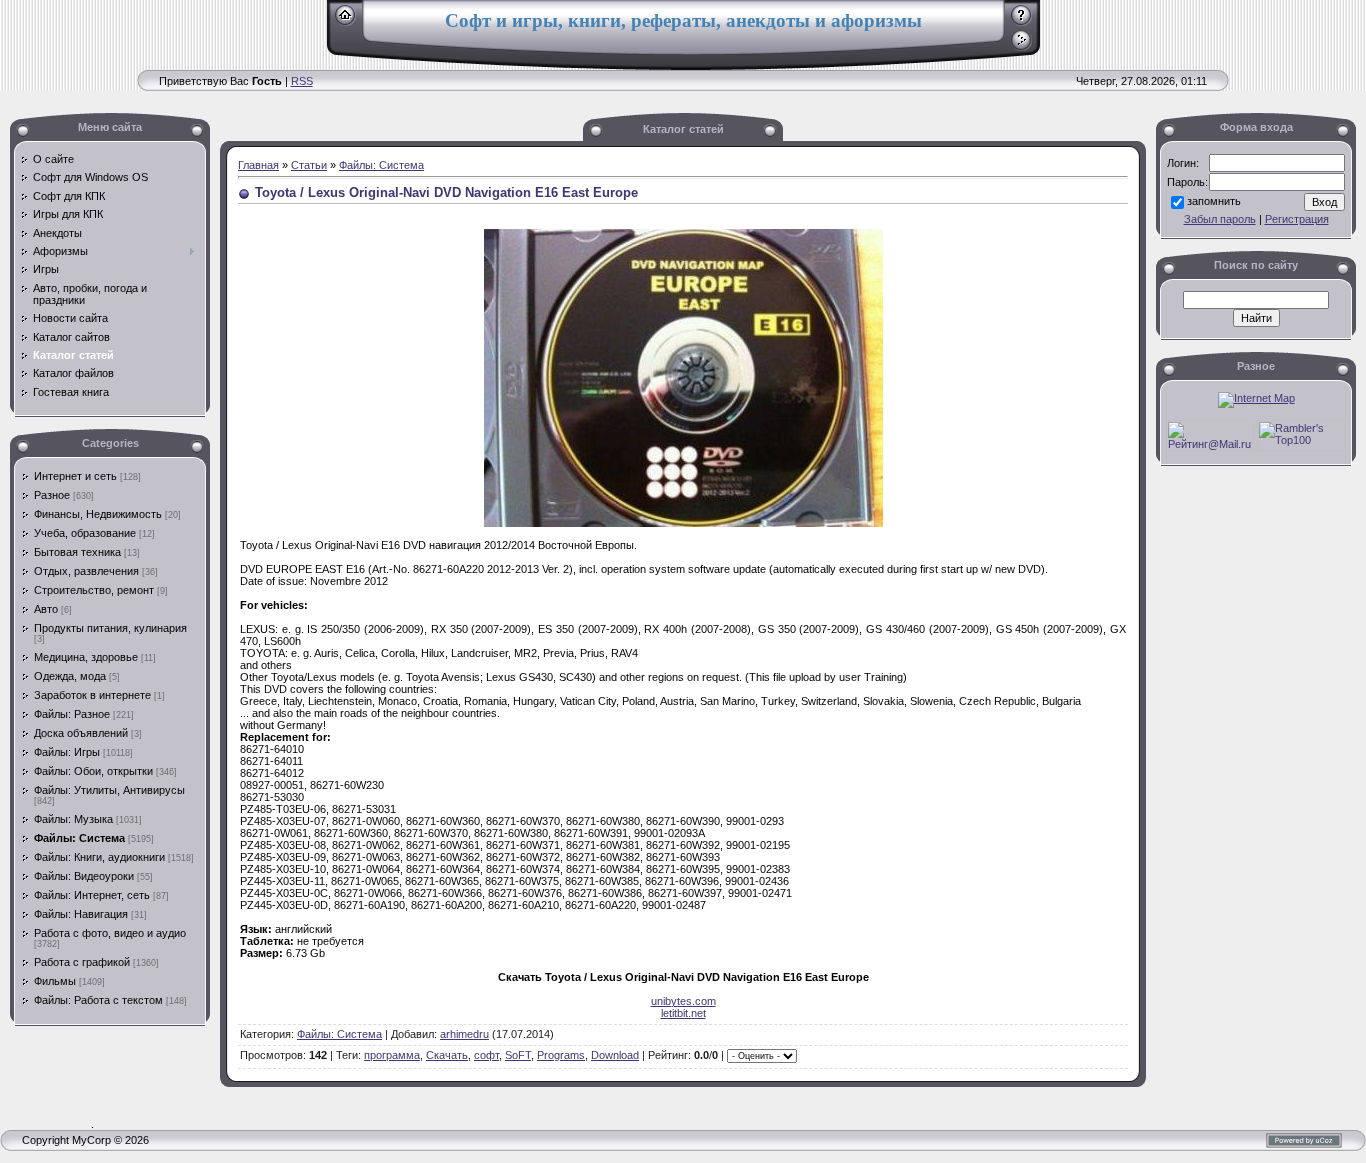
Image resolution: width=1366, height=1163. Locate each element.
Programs (561, 1055)
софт (486, 1055)
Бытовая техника (77, 552)
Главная (258, 165)
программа (392, 1055)
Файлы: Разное (72, 714)
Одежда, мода (70, 676)
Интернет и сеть (75, 476)
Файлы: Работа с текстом (98, 1000)
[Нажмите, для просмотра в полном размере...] (683, 523)
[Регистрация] (1021, 22)
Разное (52, 495)
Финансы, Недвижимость (98, 514)
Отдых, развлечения (86, 571)
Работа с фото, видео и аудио (110, 933)
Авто (46, 609)
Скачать (447, 1055)
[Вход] (1021, 47)
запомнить (1214, 201)
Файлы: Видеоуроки (84, 876)
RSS (302, 81)
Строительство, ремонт (94, 590)
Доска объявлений (81, 733)
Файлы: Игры (67, 752)
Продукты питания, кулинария (110, 628)
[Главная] (345, 22)
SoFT (518, 1055)
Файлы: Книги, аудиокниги (99, 857)
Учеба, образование (85, 533)
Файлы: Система (79, 838)
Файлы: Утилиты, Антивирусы (109, 790)
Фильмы (55, 981)
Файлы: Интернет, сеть (92, 895)
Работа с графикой (82, 962)
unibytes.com (683, 1001)
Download (615, 1055)
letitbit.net (683, 1013)
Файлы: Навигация (81, 914)
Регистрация (1297, 219)
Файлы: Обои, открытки (93, 771)
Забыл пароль (1220, 219)
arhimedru (464, 1034)
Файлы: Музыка (73, 819)
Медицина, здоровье (86, 657)
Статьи (309, 165)
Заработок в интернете (92, 695)
